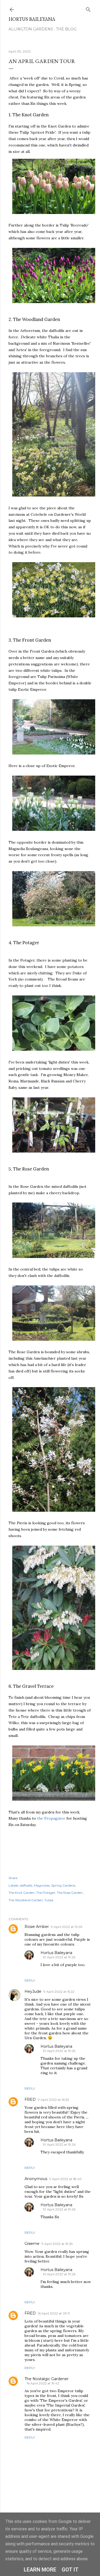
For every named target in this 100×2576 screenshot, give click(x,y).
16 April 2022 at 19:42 (43, 2383)
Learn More (40, 2570)
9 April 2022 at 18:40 (65, 2179)
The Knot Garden (22, 1893)
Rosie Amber (37, 1927)
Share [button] (13, 1878)
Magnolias (42, 1885)
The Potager (46, 1893)
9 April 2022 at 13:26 (67, 1927)
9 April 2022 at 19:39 (57, 2244)
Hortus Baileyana (32, 19)
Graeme (32, 2244)
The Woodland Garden (26, 1900)
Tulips (49, 1900)
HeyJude (33, 1991)
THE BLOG (66, 29)
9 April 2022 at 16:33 (53, 2100)
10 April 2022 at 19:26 (59, 2144)
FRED (30, 2099)
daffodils (26, 1885)
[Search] (88, 8)
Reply (30, 1980)
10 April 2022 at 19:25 (59, 1957)
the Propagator (51, 1818)
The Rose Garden (70, 1893)
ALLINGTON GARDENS (31, 29)
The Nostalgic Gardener (47, 2379)
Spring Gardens (63, 1885)
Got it (70, 2570)
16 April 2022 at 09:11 (54, 2313)
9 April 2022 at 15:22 (59, 1992)
